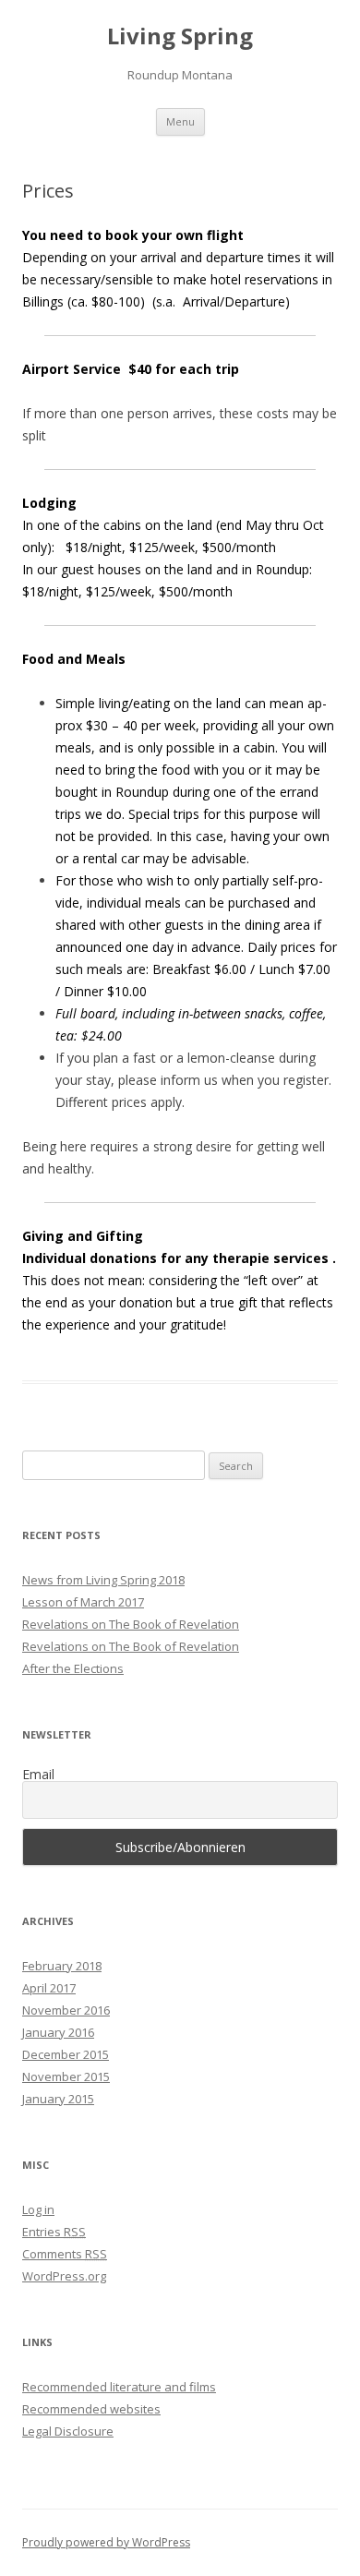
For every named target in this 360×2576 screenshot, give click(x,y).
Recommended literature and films (119, 2387)
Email (38, 1775)
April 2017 (49, 1988)
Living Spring (180, 36)
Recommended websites (91, 2409)
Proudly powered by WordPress (106, 2542)
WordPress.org (64, 2276)
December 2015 (66, 2054)
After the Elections (73, 1668)
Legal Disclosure (68, 2431)
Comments (65, 2254)
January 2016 (58, 2032)
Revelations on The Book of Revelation (131, 1624)
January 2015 (58, 2099)
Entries (54, 2232)
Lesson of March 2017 (83, 1602)
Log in (38, 2209)
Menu (180, 121)
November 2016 (66, 2010)
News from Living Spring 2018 (103, 1580)
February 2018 (62, 1966)
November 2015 (66, 2076)
